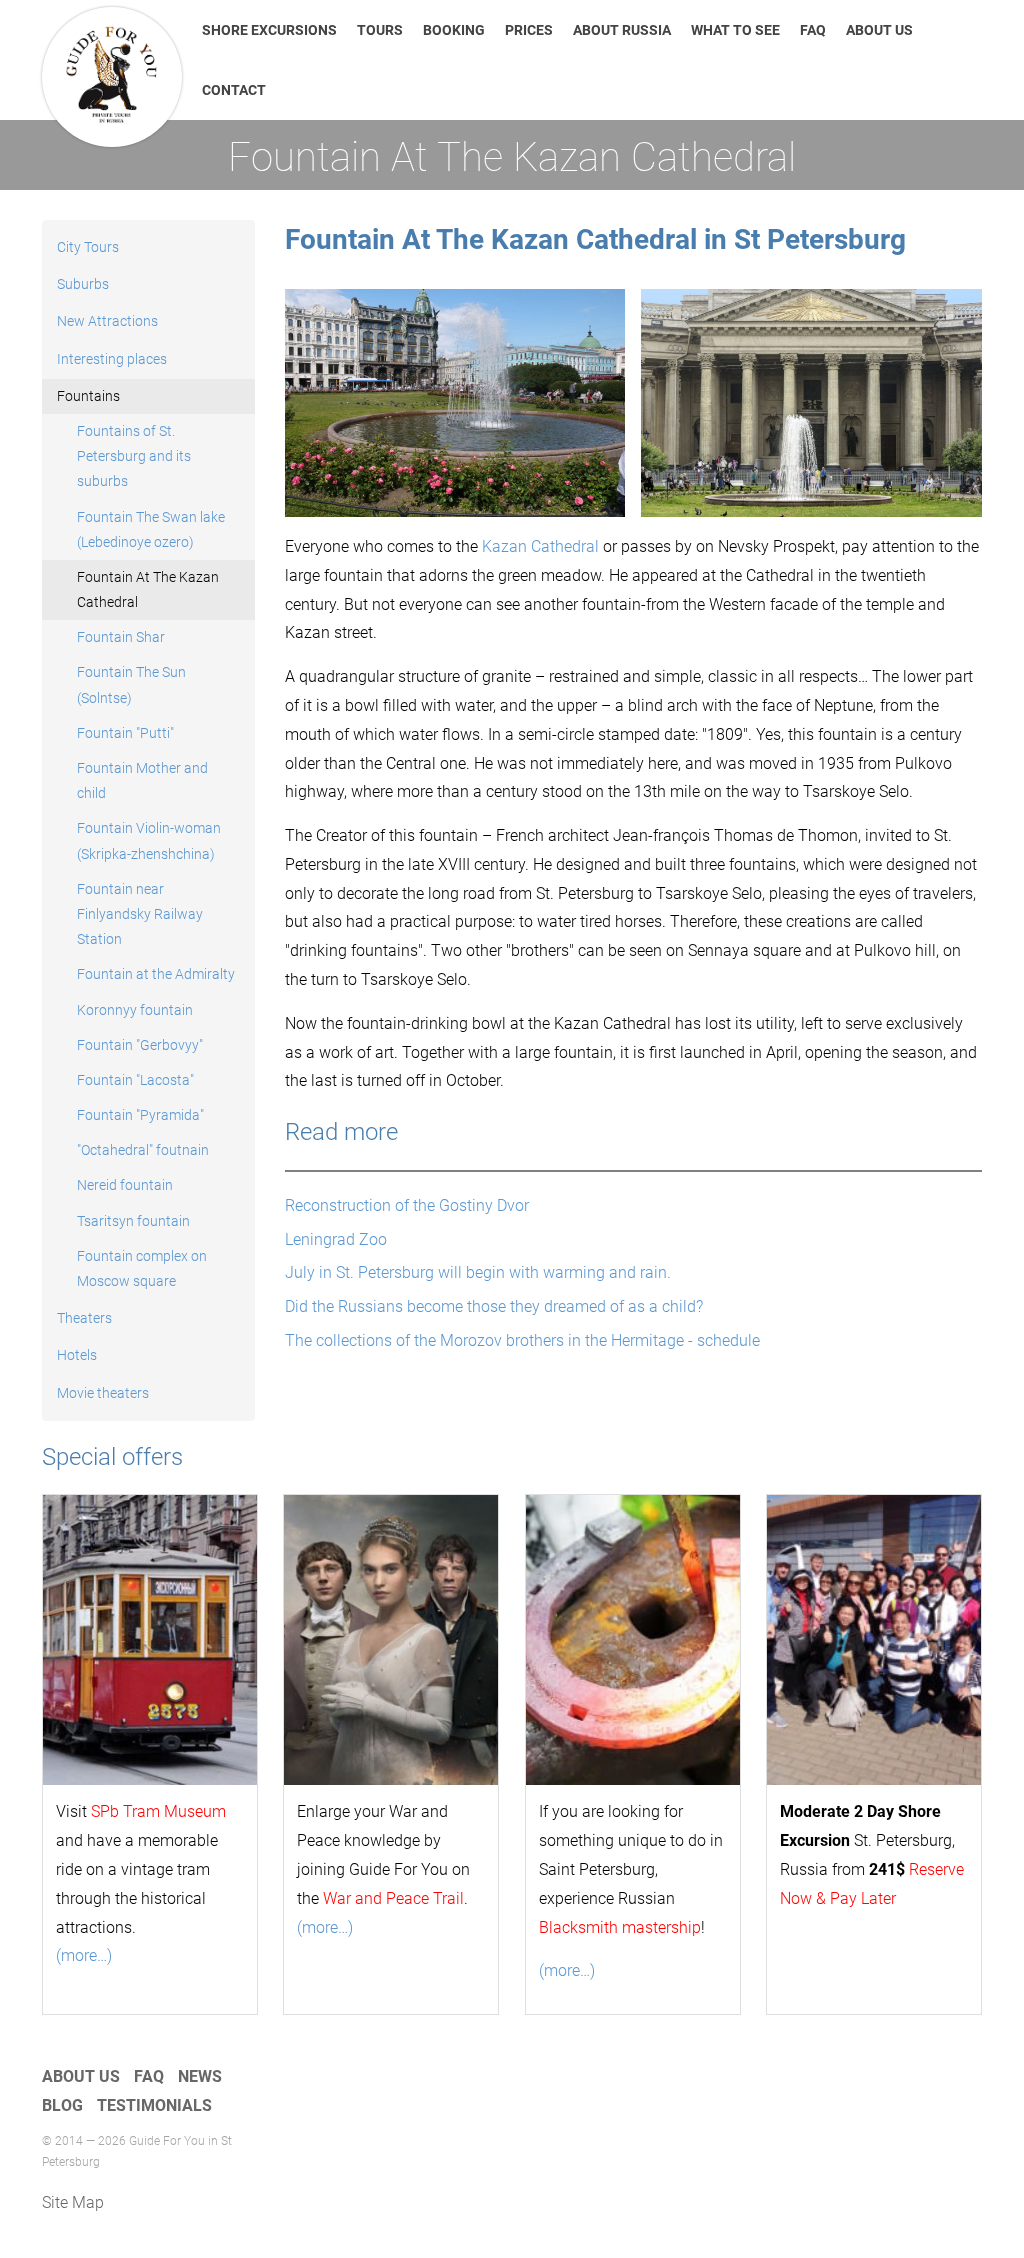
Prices (529, 30)
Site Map (73, 2202)
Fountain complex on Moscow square (142, 1268)
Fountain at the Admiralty (156, 974)
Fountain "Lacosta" (135, 1080)
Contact (234, 90)
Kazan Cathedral (542, 546)
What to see (735, 30)
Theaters (84, 1318)
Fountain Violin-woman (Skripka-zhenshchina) (149, 840)
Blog (62, 2105)
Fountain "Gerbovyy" (140, 1045)
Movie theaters (103, 1393)
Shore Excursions (269, 30)
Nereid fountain (125, 1185)
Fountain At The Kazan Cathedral (148, 589)
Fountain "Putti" (125, 733)
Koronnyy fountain (135, 1010)
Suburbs (83, 284)
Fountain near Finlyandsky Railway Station (140, 914)
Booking (454, 30)
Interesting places (112, 359)
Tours (380, 30)
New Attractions (107, 321)
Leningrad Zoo (336, 1239)
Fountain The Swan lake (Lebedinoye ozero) (151, 529)
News (200, 2076)
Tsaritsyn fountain (133, 1221)
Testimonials (154, 2105)
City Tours (88, 247)
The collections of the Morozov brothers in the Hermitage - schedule (522, 1340)
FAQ (813, 30)
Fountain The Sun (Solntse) (131, 684)
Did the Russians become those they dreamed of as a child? (494, 1306)
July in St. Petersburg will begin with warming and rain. (478, 1272)
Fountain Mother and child (142, 780)
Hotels (77, 1355)
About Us (879, 30)
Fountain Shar (121, 637)
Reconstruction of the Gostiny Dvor (407, 1205)
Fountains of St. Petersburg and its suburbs (134, 456)
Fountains (88, 396)
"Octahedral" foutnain (143, 1150)
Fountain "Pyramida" (140, 1115)
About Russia (622, 30)
